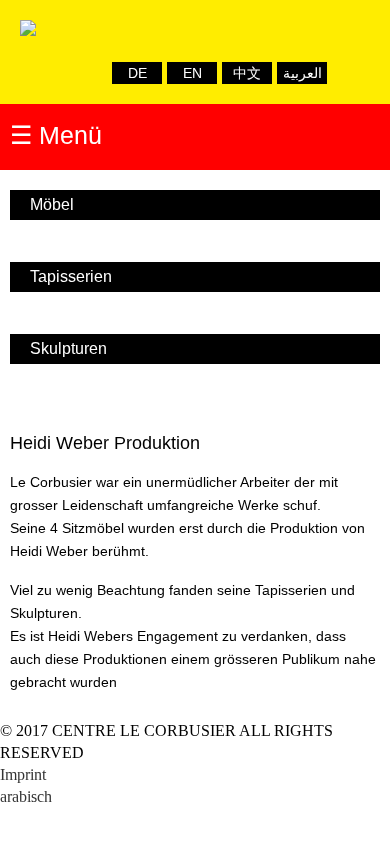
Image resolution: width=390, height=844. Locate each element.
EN (192, 73)
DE (137, 73)
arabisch (26, 796)
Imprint (23, 774)
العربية (302, 73)
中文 (247, 73)
